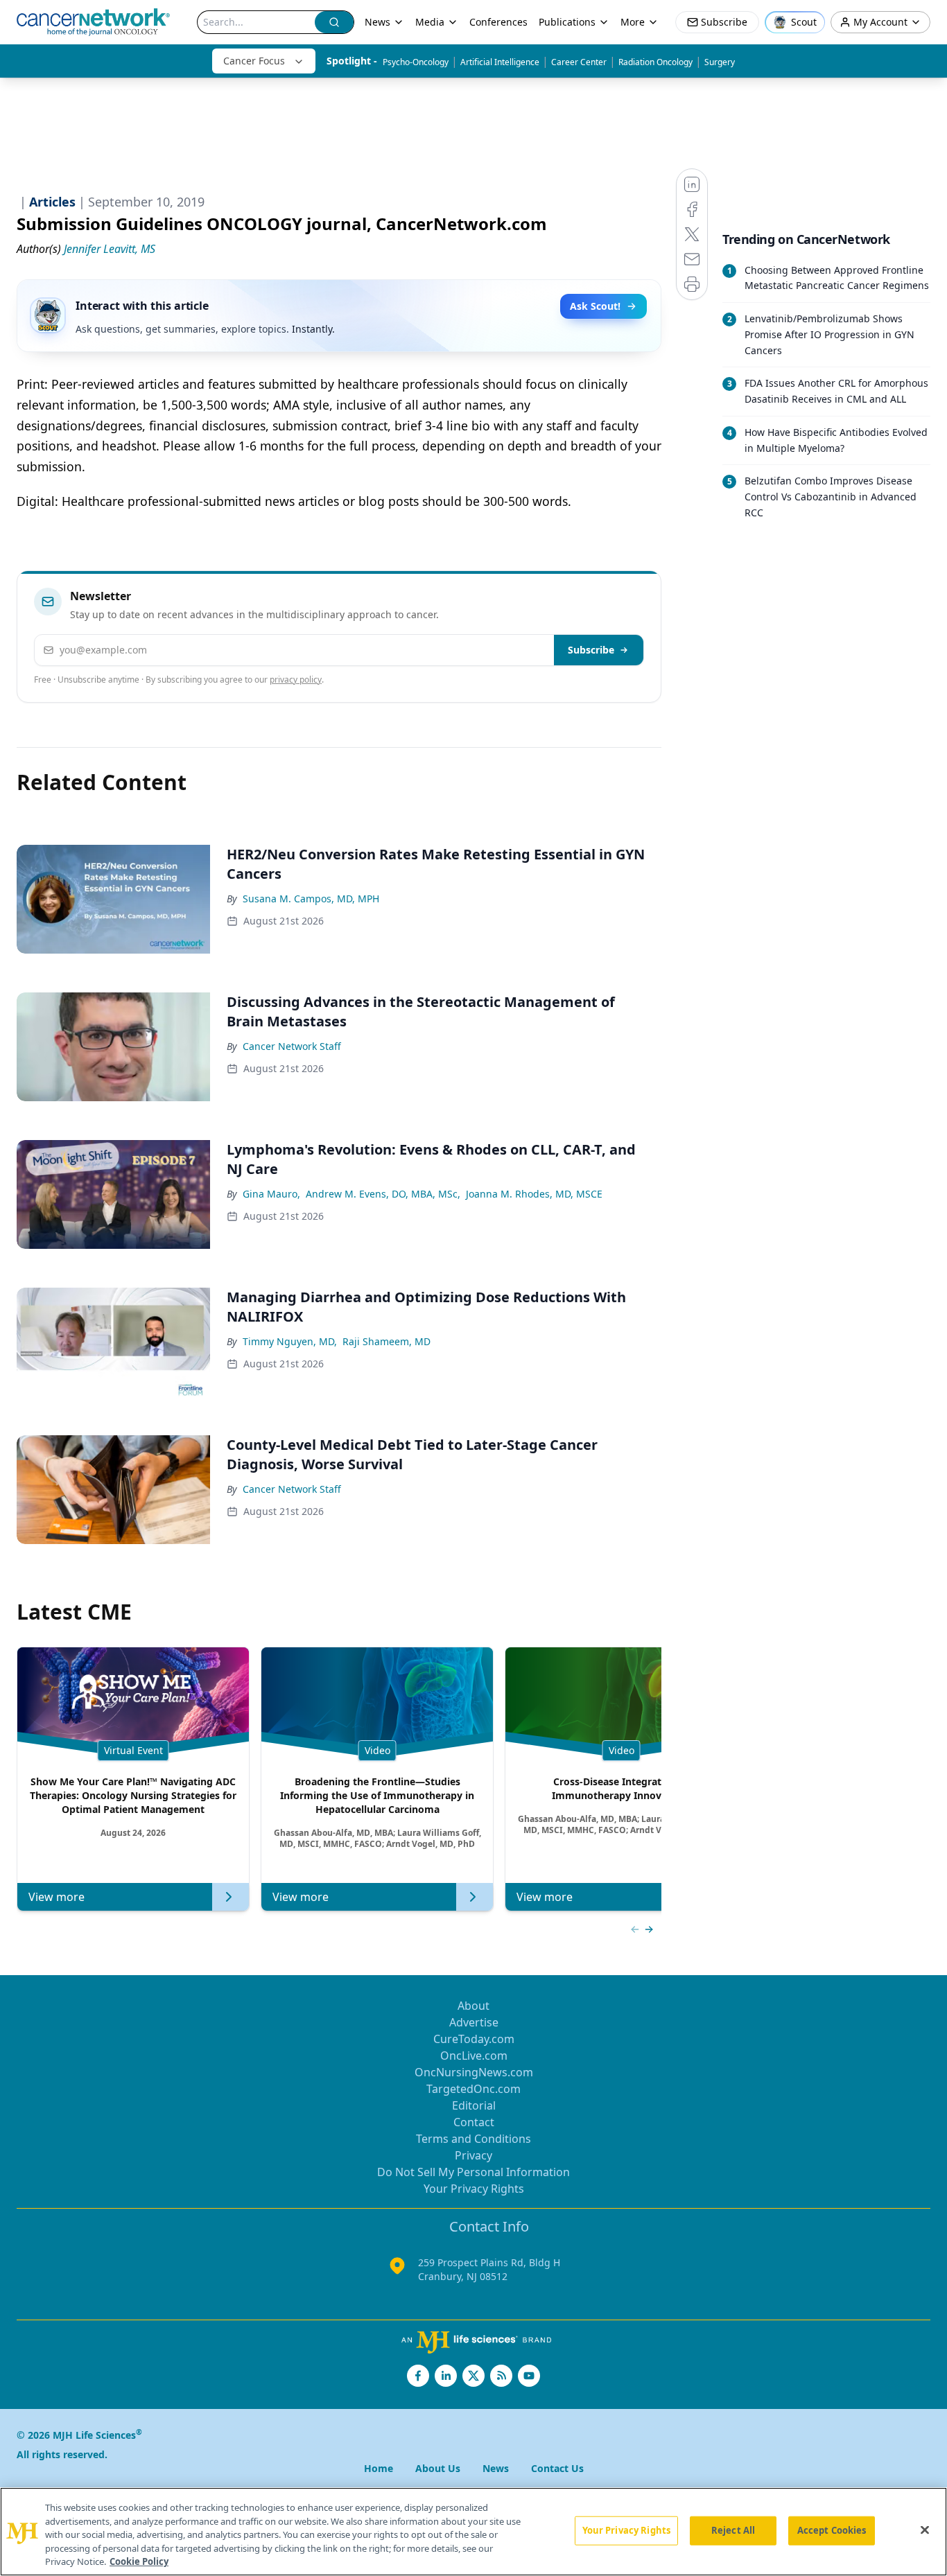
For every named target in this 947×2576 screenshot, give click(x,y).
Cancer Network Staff (292, 1046)
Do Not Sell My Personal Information (473, 2172)
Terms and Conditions (473, 2139)
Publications (567, 22)
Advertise (474, 2022)
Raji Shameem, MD (386, 1341)
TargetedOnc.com (473, 2089)
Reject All (733, 2530)
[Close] (925, 2530)
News (377, 22)
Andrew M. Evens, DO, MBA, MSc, (383, 1194)
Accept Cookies (832, 2530)
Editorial (474, 2105)
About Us (438, 2468)
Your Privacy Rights (474, 2189)
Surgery (720, 62)
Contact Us (557, 2468)
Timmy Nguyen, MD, (290, 1341)
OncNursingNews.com (474, 2072)
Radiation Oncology (655, 62)
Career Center (579, 62)
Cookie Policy (139, 2561)
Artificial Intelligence (500, 62)
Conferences (498, 22)
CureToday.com (474, 2039)
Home (379, 2468)
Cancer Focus (254, 61)
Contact (474, 2122)
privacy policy (296, 680)
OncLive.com (474, 2056)
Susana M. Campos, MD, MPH (311, 899)
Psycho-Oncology (416, 62)
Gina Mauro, (271, 1194)
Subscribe (591, 650)
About (473, 2006)
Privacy (473, 2155)
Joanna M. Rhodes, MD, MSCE (534, 1194)
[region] (473, 2532)
